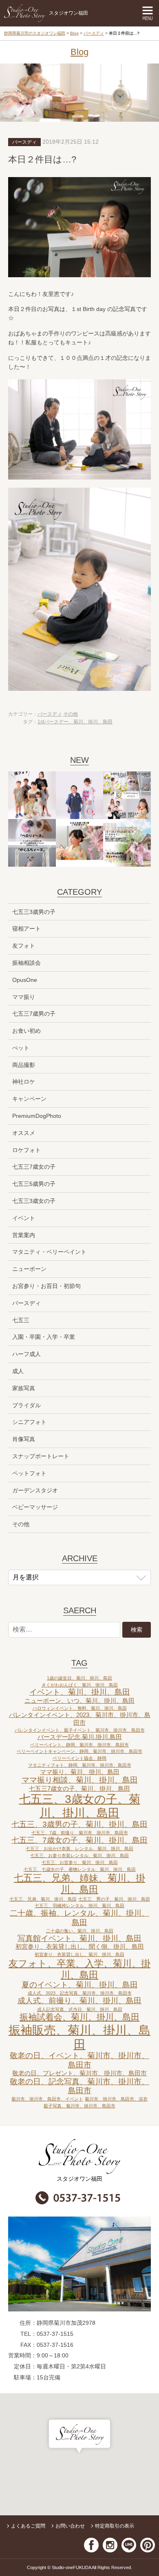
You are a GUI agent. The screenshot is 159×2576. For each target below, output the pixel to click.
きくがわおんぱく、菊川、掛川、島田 (80, 1685)
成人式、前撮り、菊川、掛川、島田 (79, 2001)
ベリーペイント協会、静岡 (79, 1758)
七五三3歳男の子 (34, 912)
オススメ (24, 1133)
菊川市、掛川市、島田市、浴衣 (116, 2099)
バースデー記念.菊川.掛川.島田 (80, 1737)
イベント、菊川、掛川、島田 (80, 1692)
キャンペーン (29, 1099)
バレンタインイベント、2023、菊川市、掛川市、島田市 (80, 1719)
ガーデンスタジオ (35, 1490)
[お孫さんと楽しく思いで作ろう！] (32, 795)
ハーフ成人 (26, 1354)
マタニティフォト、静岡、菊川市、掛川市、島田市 (80, 1765)
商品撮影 (24, 1065)
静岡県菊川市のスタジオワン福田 (35, 33)
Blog (74, 33)
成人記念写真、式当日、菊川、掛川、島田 (80, 2009)
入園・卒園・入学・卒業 (44, 1337)
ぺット (21, 1048)
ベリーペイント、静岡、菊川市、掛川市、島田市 (79, 1745)
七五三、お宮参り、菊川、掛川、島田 (80, 1862)
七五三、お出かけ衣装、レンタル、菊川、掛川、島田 (79, 1849)
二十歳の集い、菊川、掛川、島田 (80, 1931)
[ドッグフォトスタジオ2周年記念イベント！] (32, 843)
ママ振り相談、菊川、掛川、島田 (80, 1780)
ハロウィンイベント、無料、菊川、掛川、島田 (80, 1708)
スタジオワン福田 (68, 13)
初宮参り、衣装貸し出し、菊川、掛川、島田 (79, 1954)
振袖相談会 (26, 963)
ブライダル (26, 1405)
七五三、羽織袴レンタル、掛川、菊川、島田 (79, 1906)
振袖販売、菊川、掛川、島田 (79, 2037)
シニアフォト (29, 1422)
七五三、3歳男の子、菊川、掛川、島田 (79, 1824)
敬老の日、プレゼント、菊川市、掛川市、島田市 (79, 2073)
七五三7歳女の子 (34, 1167)
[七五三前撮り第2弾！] (80, 843)
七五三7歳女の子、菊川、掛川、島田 (79, 1789)
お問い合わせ (70, 2526)
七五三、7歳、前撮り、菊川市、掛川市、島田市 (80, 1833)
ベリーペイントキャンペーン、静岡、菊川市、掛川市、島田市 (79, 1751)
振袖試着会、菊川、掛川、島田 (79, 2017)
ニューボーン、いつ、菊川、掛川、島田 (79, 1701)
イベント (24, 1218)
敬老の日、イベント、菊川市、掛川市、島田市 (79, 2060)
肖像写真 (24, 1439)
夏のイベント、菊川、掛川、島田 (80, 1985)
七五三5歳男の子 (34, 1184)
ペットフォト (29, 1473)
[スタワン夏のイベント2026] (127, 795)
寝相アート (26, 929)
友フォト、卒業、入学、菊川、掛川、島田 (79, 1969)
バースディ (94, 33)
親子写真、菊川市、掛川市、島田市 (79, 2106)
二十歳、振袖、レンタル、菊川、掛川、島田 (79, 1918)
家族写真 (24, 1388)
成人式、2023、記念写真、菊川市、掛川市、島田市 (80, 1993)
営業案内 (24, 1235)
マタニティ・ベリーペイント (49, 1252)
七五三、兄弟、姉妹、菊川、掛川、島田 (79, 1884)
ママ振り (24, 997)
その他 (71, 714)
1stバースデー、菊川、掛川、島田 (75, 722)
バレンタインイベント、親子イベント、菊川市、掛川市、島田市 (80, 1730)
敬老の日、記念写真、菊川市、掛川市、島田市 (79, 2086)
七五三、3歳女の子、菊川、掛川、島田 (80, 1806)
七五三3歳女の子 (34, 1201)
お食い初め (26, 1031)
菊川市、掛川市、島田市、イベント (47, 2099)
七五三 (21, 1320)
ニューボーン (29, 1269)
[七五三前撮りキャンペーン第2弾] (80, 795)
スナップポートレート (41, 1456)
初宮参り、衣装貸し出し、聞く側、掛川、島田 (80, 1946)
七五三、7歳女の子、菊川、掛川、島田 (79, 1840)
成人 (18, 1371)
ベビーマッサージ (35, 1507)
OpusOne (25, 980)
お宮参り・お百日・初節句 (46, 1286)
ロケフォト (26, 1150)
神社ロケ (24, 1082)
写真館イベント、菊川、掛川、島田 (79, 1938)
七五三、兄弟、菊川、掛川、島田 (43, 1899)
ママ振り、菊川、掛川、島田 (80, 1772)
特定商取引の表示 (115, 2526)
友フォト (24, 946)
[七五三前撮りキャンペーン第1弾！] (127, 843)
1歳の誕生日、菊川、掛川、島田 (79, 1678)
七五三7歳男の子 (34, 1014)
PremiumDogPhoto (37, 1116)
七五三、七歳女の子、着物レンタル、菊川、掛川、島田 (80, 1869)
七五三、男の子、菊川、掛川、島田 (114, 1899)
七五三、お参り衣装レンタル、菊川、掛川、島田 (79, 1855)
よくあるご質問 (28, 2526)
